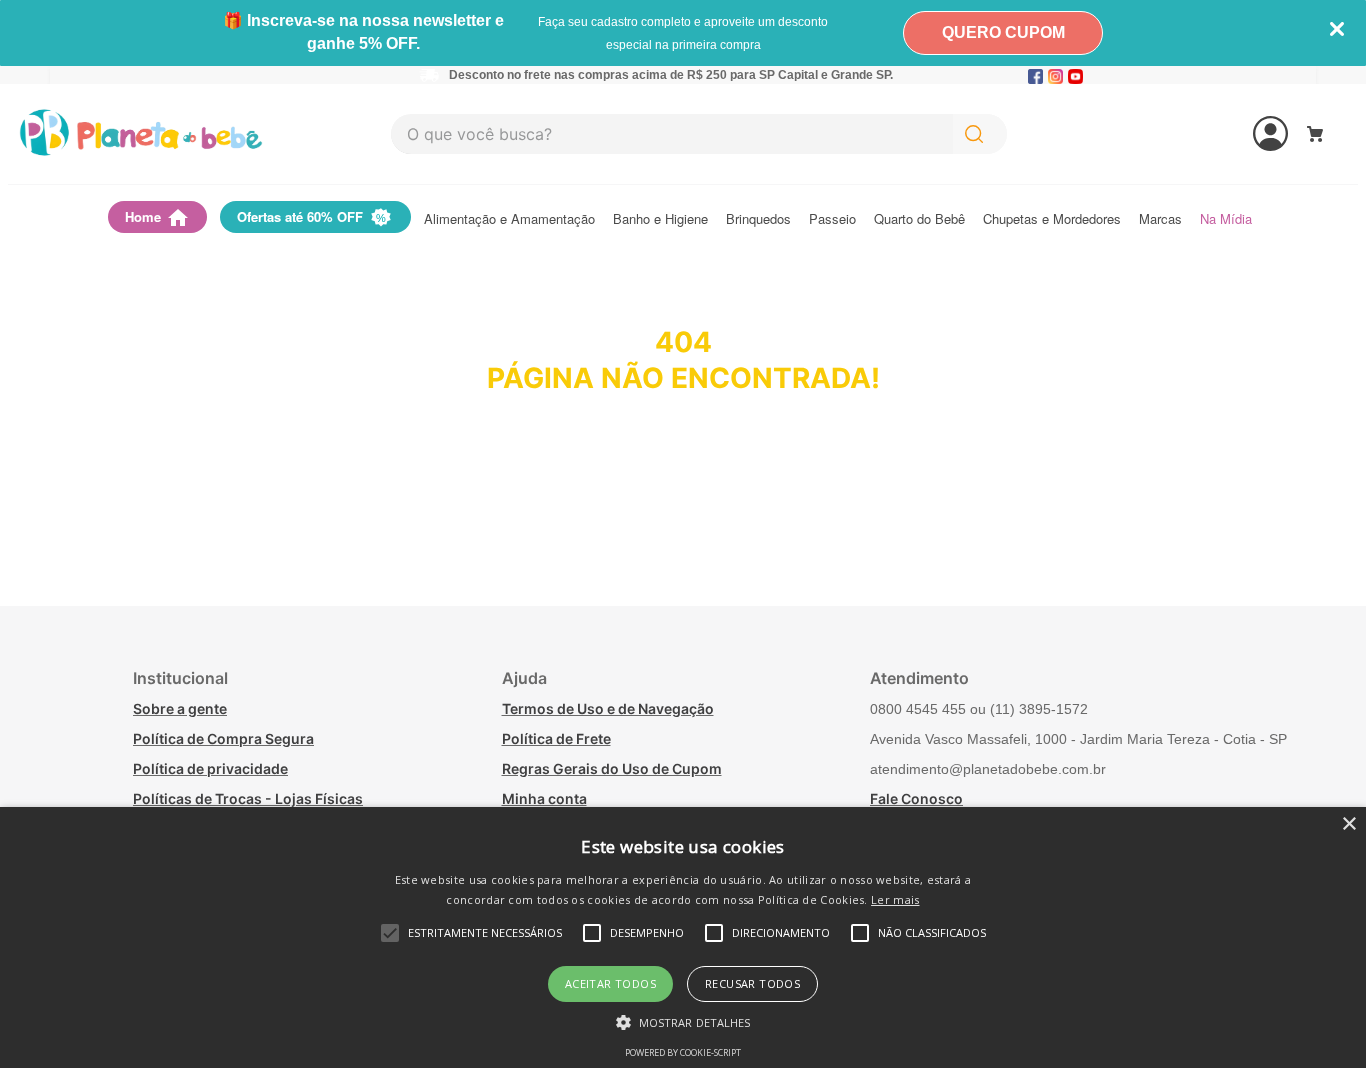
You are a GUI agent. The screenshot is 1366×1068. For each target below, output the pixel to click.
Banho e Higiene (660, 219)
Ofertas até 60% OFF (300, 216)
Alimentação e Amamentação (509, 219)
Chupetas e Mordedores (1052, 219)
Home (143, 216)
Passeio (832, 219)
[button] (683, 1021)
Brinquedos (758, 219)
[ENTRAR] (1195, 134)
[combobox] (699, 134)
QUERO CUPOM (1003, 32)
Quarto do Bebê (919, 219)
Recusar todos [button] (752, 983)
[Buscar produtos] (978, 134)
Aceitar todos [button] (610, 983)
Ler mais (895, 899)
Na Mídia (1226, 219)
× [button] (1348, 824)
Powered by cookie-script (683, 1052)
